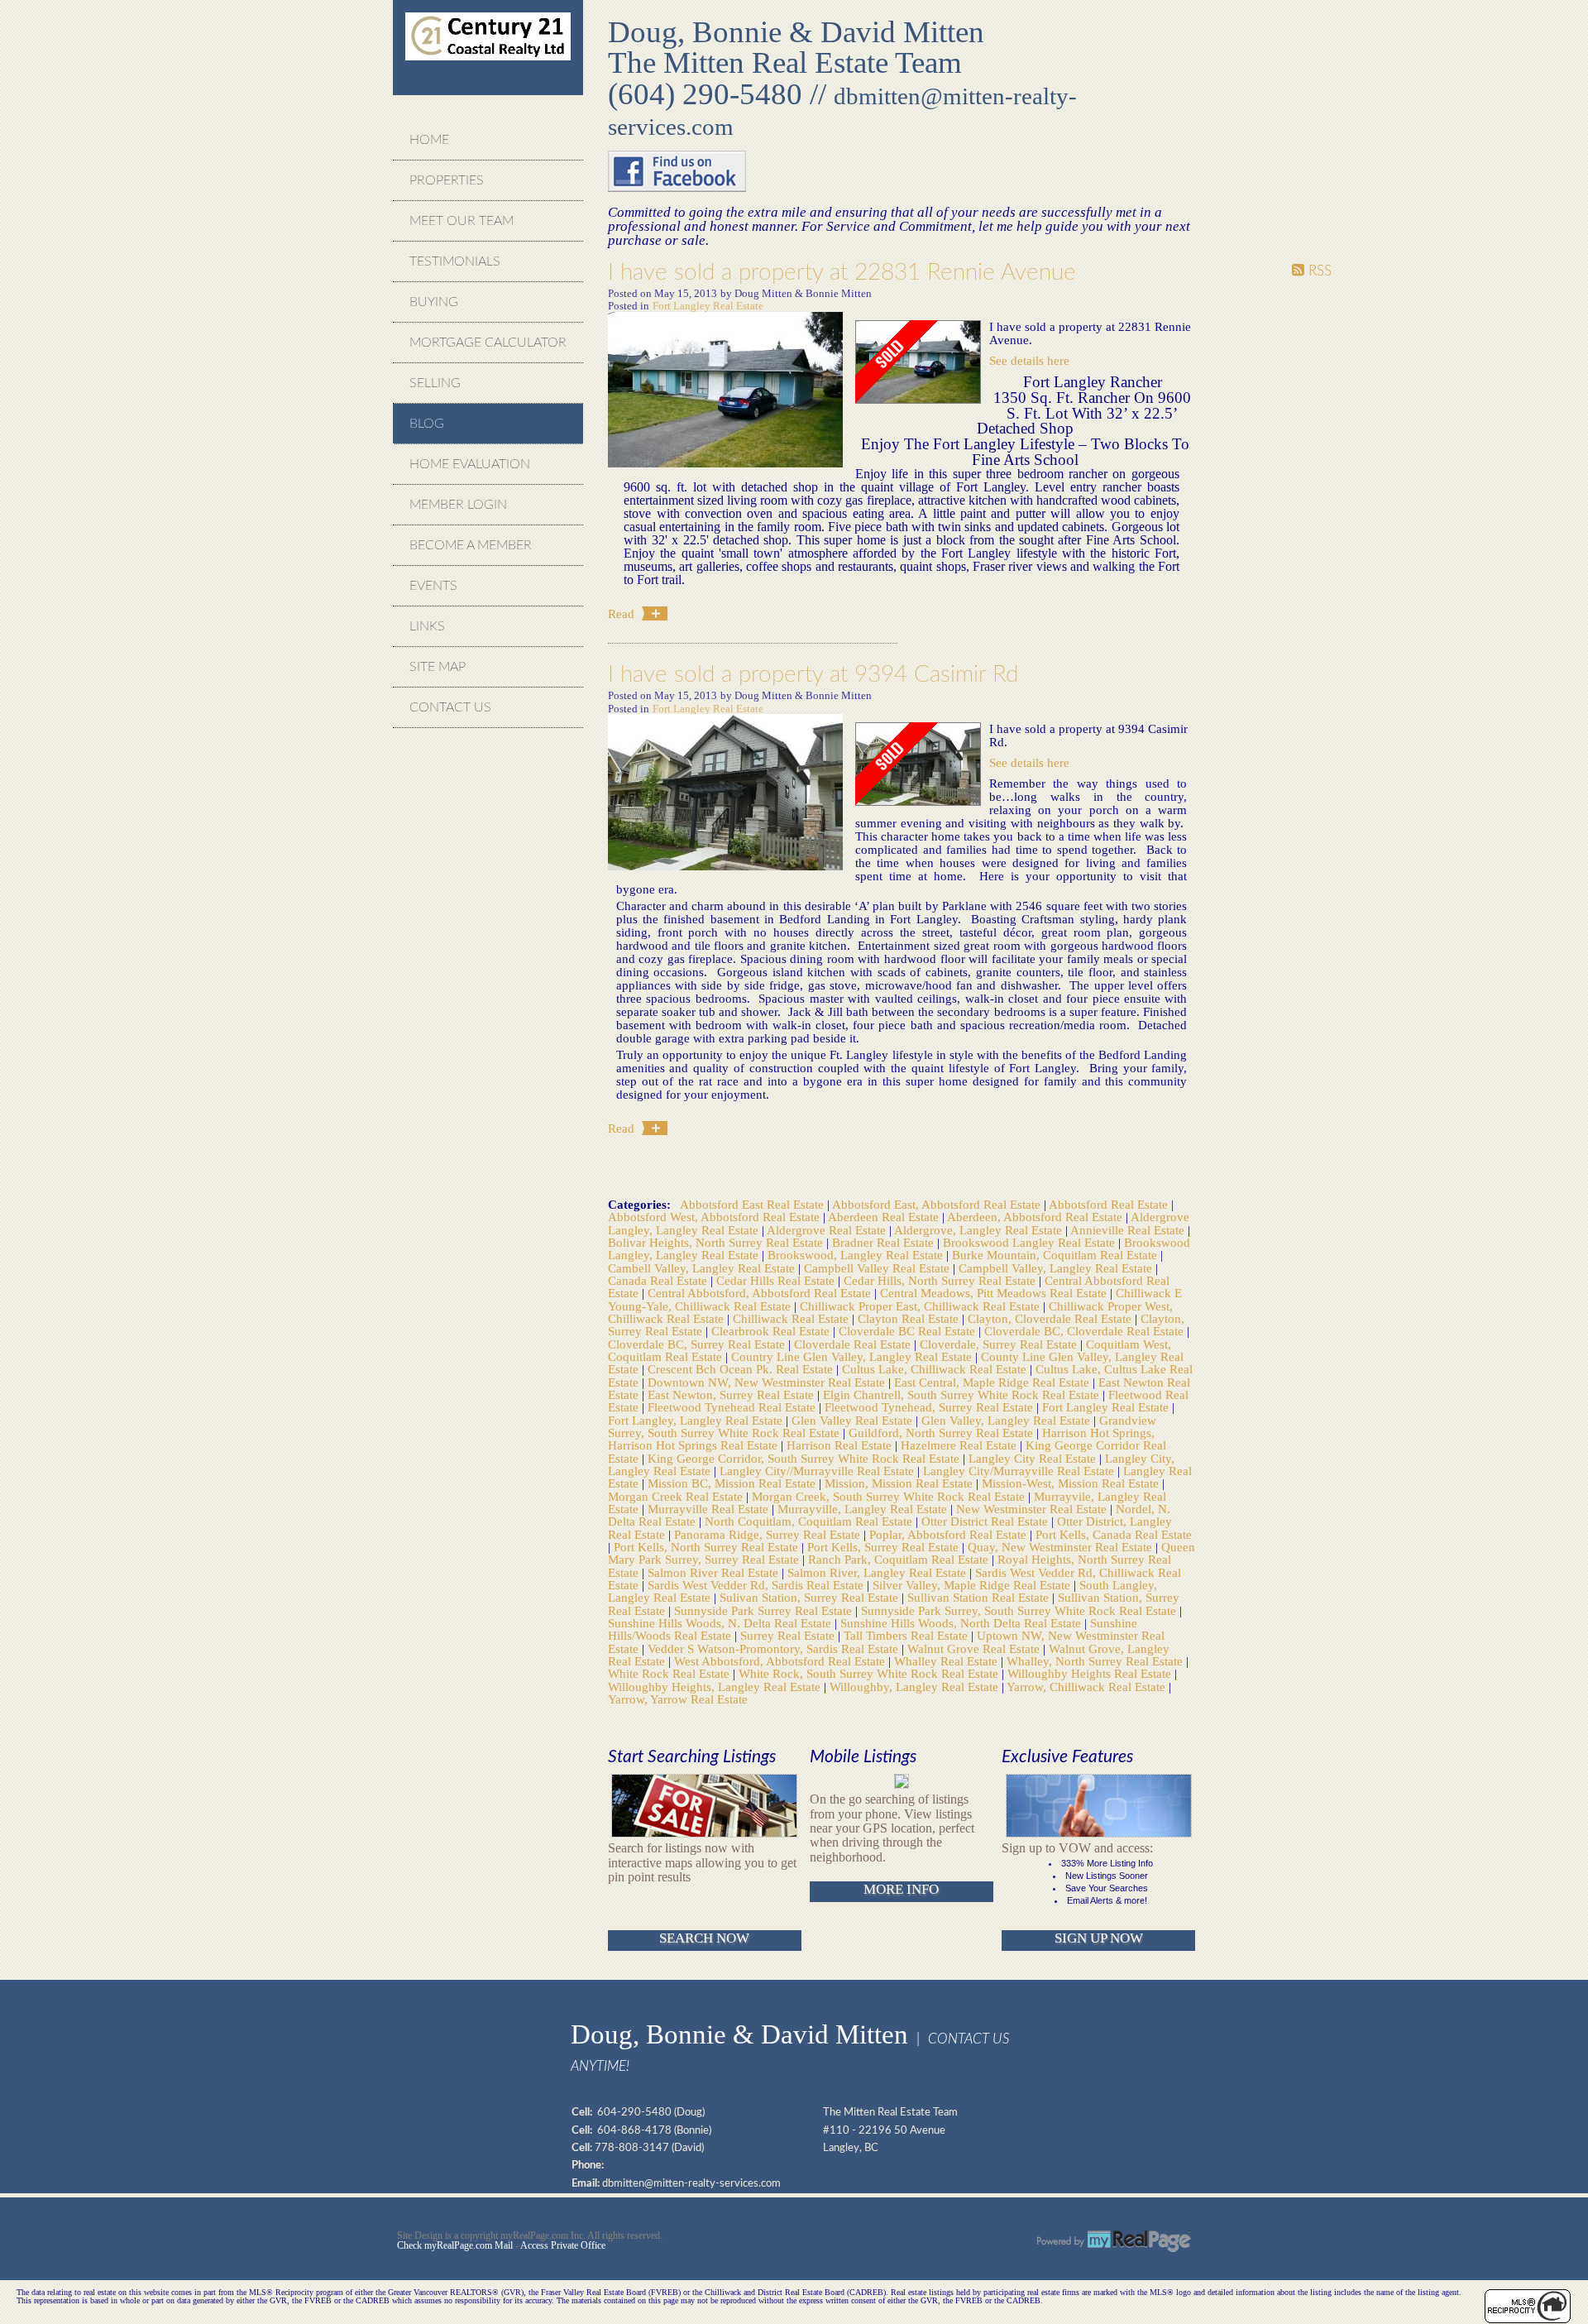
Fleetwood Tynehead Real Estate (733, 1407)
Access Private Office (563, 2245)
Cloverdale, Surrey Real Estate (1000, 1344)
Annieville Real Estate (1129, 1230)
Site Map (438, 667)
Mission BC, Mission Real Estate (733, 1483)
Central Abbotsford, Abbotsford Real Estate (761, 1293)
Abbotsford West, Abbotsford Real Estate (715, 1217)
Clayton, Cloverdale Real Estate (1051, 1318)
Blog (427, 424)
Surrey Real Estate (789, 1635)
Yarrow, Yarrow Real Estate (678, 1699)
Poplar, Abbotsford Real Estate (949, 1534)
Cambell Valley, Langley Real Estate (703, 1268)
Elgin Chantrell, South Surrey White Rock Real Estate (963, 1394)
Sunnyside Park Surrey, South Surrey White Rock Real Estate (1020, 1610)
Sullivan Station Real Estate (980, 1597)
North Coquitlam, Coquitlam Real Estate (810, 1521)
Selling (435, 383)
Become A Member (471, 545)
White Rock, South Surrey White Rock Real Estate (870, 1673)
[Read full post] (725, 391)
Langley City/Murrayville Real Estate (1020, 1471)
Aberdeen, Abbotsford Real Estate (1036, 1217)
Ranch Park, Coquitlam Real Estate (900, 1559)
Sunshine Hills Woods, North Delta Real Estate (962, 1623)
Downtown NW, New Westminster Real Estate (768, 1382)
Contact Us (450, 707)
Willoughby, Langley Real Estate (916, 1687)
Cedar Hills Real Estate (777, 1280)
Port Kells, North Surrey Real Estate (708, 1547)
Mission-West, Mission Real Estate (1072, 1483)
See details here (1029, 360)
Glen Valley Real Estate (854, 1420)
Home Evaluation (470, 464)
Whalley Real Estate (947, 1661)
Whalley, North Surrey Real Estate (1096, 1661)
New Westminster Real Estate (1033, 1509)
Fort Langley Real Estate (708, 306)
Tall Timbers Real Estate (907, 1635)
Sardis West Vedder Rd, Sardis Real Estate (757, 1585)
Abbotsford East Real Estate (753, 1204)
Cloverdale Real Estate (854, 1344)
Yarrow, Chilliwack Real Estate (1088, 1687)
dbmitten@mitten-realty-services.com (691, 2183)
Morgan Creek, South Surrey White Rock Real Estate (890, 1496)
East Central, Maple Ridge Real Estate (993, 1382)
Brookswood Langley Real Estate (1031, 1242)
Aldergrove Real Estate (828, 1230)
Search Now (704, 1938)
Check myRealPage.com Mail (455, 2245)
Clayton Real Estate (910, 1318)
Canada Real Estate (659, 1280)
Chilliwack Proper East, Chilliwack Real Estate (921, 1306)
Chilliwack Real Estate (792, 1318)
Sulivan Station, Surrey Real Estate (811, 1597)
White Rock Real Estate (670, 1673)
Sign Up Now (1099, 1938)
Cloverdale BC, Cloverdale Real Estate (1086, 1331)
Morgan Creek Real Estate (677, 1496)
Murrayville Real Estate (710, 1509)
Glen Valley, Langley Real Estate (1007, 1420)
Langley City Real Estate (1034, 1458)
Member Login (458, 505)
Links (427, 626)
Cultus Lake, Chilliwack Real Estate (936, 1369)
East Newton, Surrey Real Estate (732, 1394)
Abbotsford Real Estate (1110, 1204)
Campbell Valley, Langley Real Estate (1057, 1268)
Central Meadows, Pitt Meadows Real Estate (995, 1293)
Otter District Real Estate (986, 1521)
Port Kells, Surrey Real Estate (885, 1547)
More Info (901, 1889)
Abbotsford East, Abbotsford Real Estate (938, 1204)
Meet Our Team (462, 221)
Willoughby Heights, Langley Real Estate (716, 1687)
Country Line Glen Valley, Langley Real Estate (853, 1356)
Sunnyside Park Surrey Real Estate (765, 1610)
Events (433, 586)
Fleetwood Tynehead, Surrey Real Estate (930, 1407)
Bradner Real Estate (885, 1242)
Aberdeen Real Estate (885, 1217)
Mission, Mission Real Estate (900, 1483)
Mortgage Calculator (488, 343)
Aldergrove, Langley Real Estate (980, 1230)
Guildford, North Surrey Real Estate (942, 1433)
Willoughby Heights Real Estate (1091, 1673)
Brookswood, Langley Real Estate (857, 1255)
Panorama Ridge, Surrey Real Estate (769, 1534)
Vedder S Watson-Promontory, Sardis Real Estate (775, 1648)
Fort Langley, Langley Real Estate (697, 1420)
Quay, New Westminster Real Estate (1062, 1547)
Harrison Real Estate (841, 1445)
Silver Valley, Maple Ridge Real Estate (973, 1585)
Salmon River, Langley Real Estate (878, 1572)
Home (429, 140)
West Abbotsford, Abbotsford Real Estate (781, 1661)
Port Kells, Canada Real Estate (1114, 1534)
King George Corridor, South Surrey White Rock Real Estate (805, 1458)
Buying (434, 302)
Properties (447, 180)
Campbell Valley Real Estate (878, 1268)
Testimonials (455, 261)
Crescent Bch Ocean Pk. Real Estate (742, 1369)
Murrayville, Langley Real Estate (864, 1509)
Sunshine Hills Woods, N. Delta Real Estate (721, 1623)
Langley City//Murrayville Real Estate (818, 1471)
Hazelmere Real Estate (960, 1445)
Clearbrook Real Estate (772, 1331)
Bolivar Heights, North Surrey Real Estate (717, 1242)
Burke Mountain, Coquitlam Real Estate (1056, 1255)
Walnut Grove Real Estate (975, 1648)
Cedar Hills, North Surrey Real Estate (941, 1280)
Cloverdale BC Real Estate (909, 1331)
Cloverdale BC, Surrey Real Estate (698, 1344)
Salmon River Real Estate (715, 1572)
